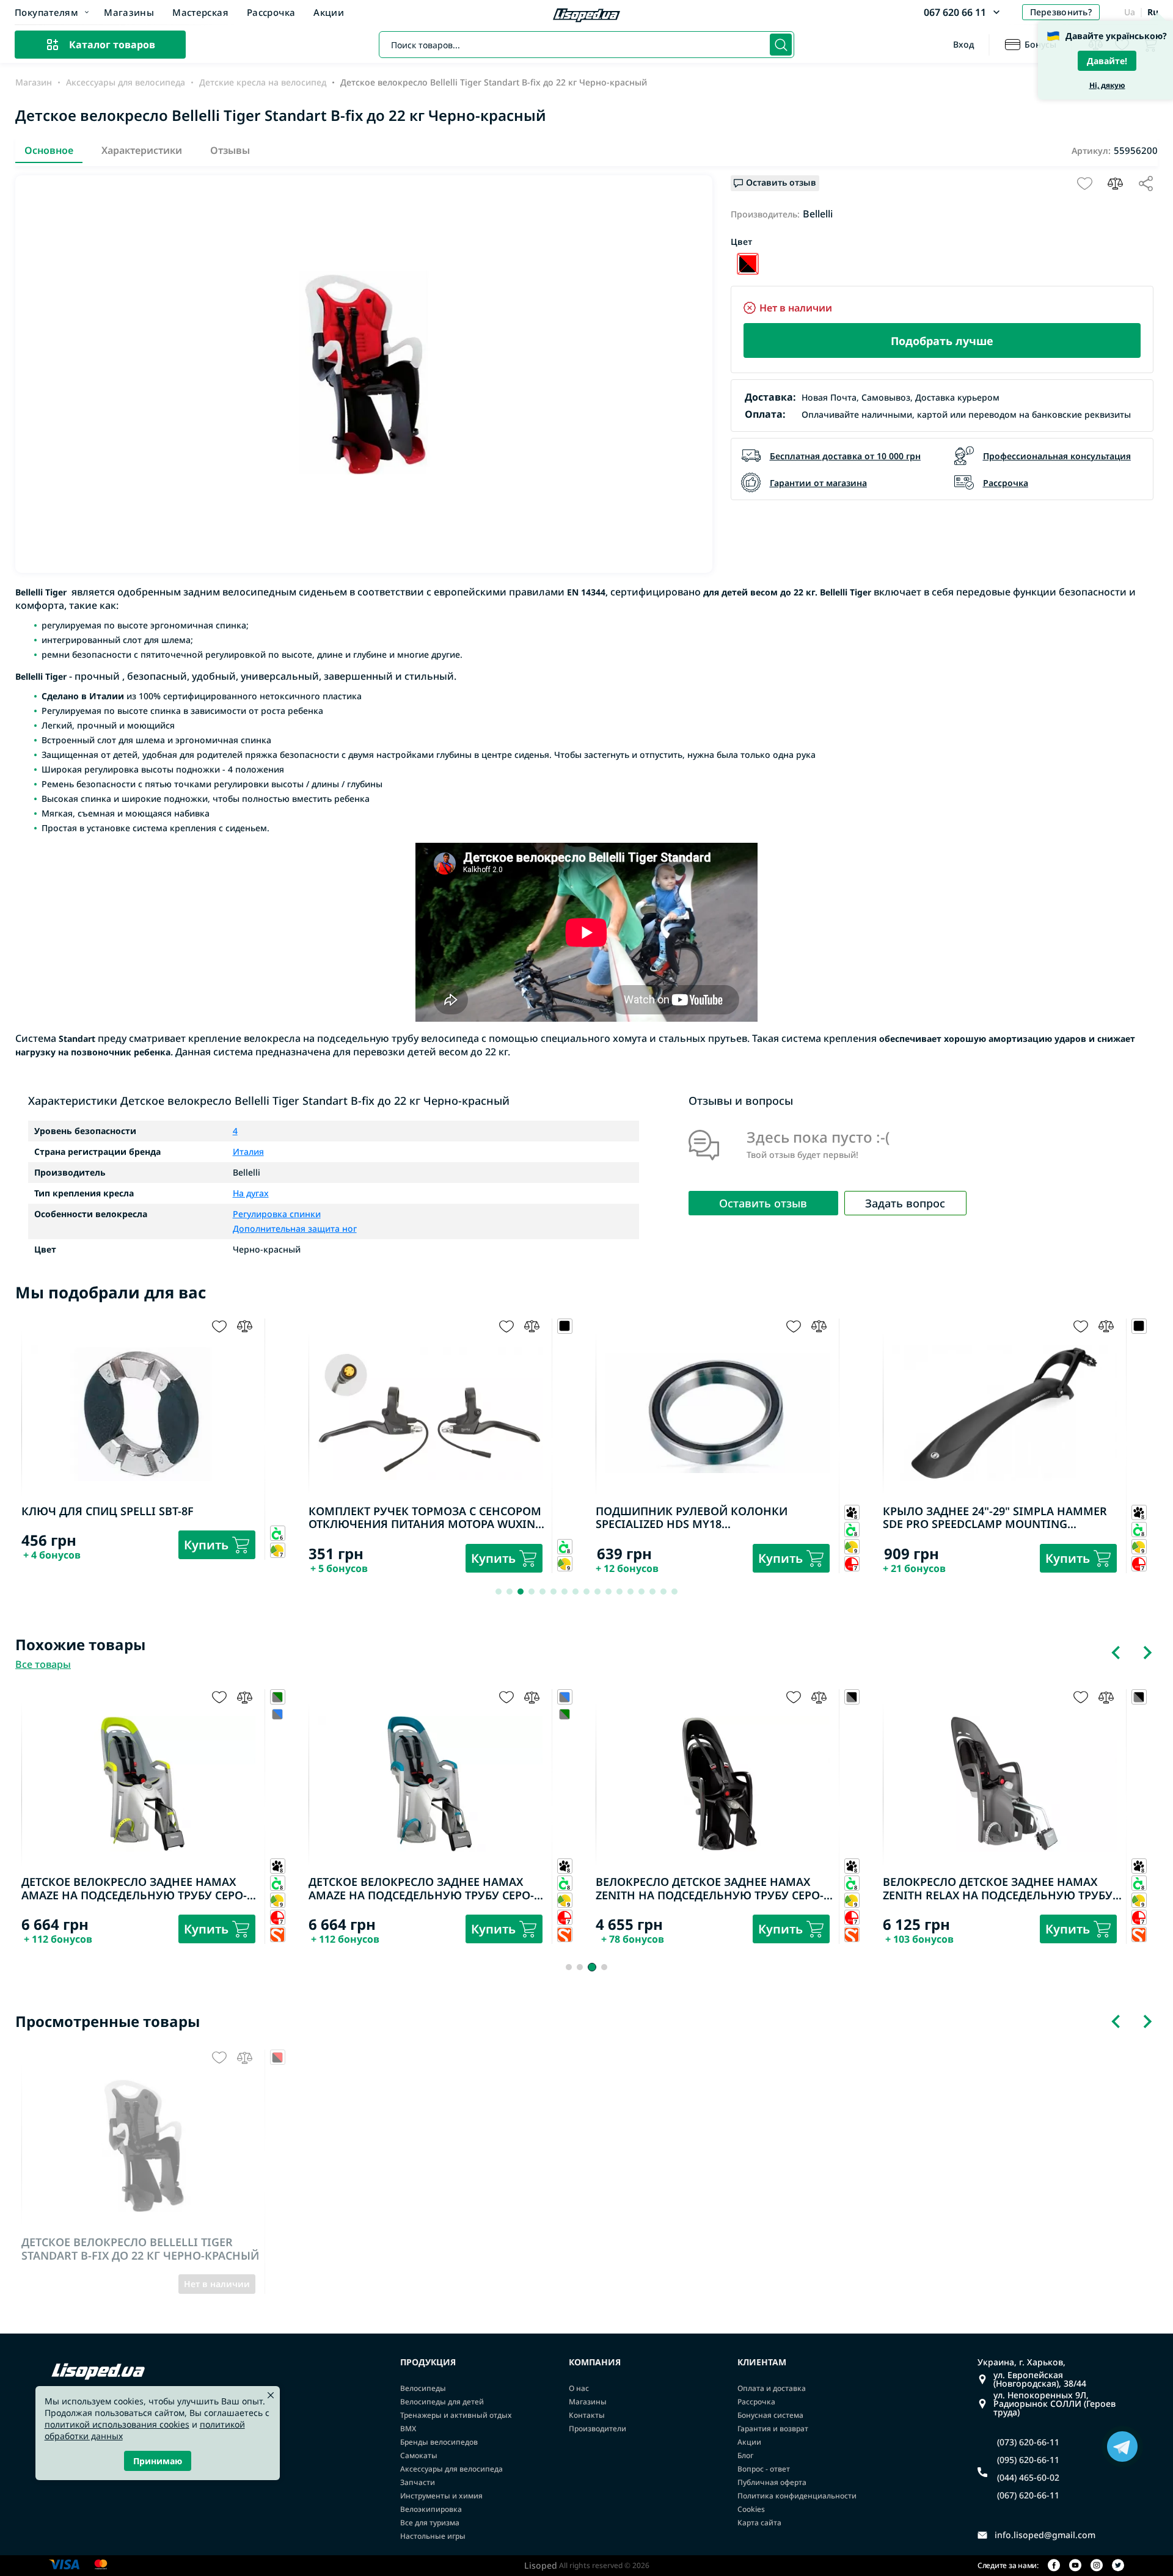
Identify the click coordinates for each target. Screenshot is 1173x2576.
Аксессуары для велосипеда (126, 82)
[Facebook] (1054, 2566)
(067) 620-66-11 (1028, 2495)
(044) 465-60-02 (1028, 2478)
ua (1130, 12)
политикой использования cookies (117, 2424)
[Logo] (586, 16)
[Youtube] (1075, 2566)
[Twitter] (1118, 2566)
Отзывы (230, 150)
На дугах (251, 1193)
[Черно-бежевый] (748, 264)
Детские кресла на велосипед (263, 82)
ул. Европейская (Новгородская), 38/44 (1040, 2379)
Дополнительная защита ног (295, 1228)
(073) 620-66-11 (1028, 2442)
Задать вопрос (905, 1203)
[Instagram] (1097, 2566)
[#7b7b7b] (278, 1714)
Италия (248, 1152)
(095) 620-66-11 (1028, 2460)
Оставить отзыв (763, 1203)
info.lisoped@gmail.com (1045, 2535)
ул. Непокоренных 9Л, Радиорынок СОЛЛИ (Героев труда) (1054, 2404)
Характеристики (142, 150)
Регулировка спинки (277, 1215)
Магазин (34, 82)
